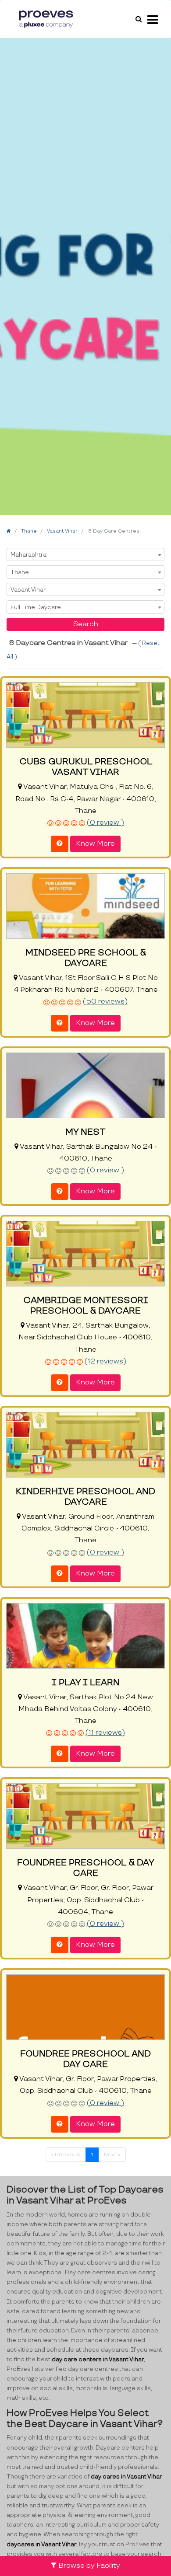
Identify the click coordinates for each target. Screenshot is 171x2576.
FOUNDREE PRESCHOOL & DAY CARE (86, 1868)
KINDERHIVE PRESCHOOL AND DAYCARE (85, 1497)
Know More (95, 844)
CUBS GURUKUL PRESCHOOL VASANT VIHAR (86, 767)
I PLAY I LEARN (86, 1683)
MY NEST (85, 1132)
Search (86, 624)
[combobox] (85, 554)
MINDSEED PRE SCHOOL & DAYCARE (86, 958)
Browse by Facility (88, 2566)
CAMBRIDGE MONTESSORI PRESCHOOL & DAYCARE (86, 1306)
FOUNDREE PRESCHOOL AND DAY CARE (85, 2059)
